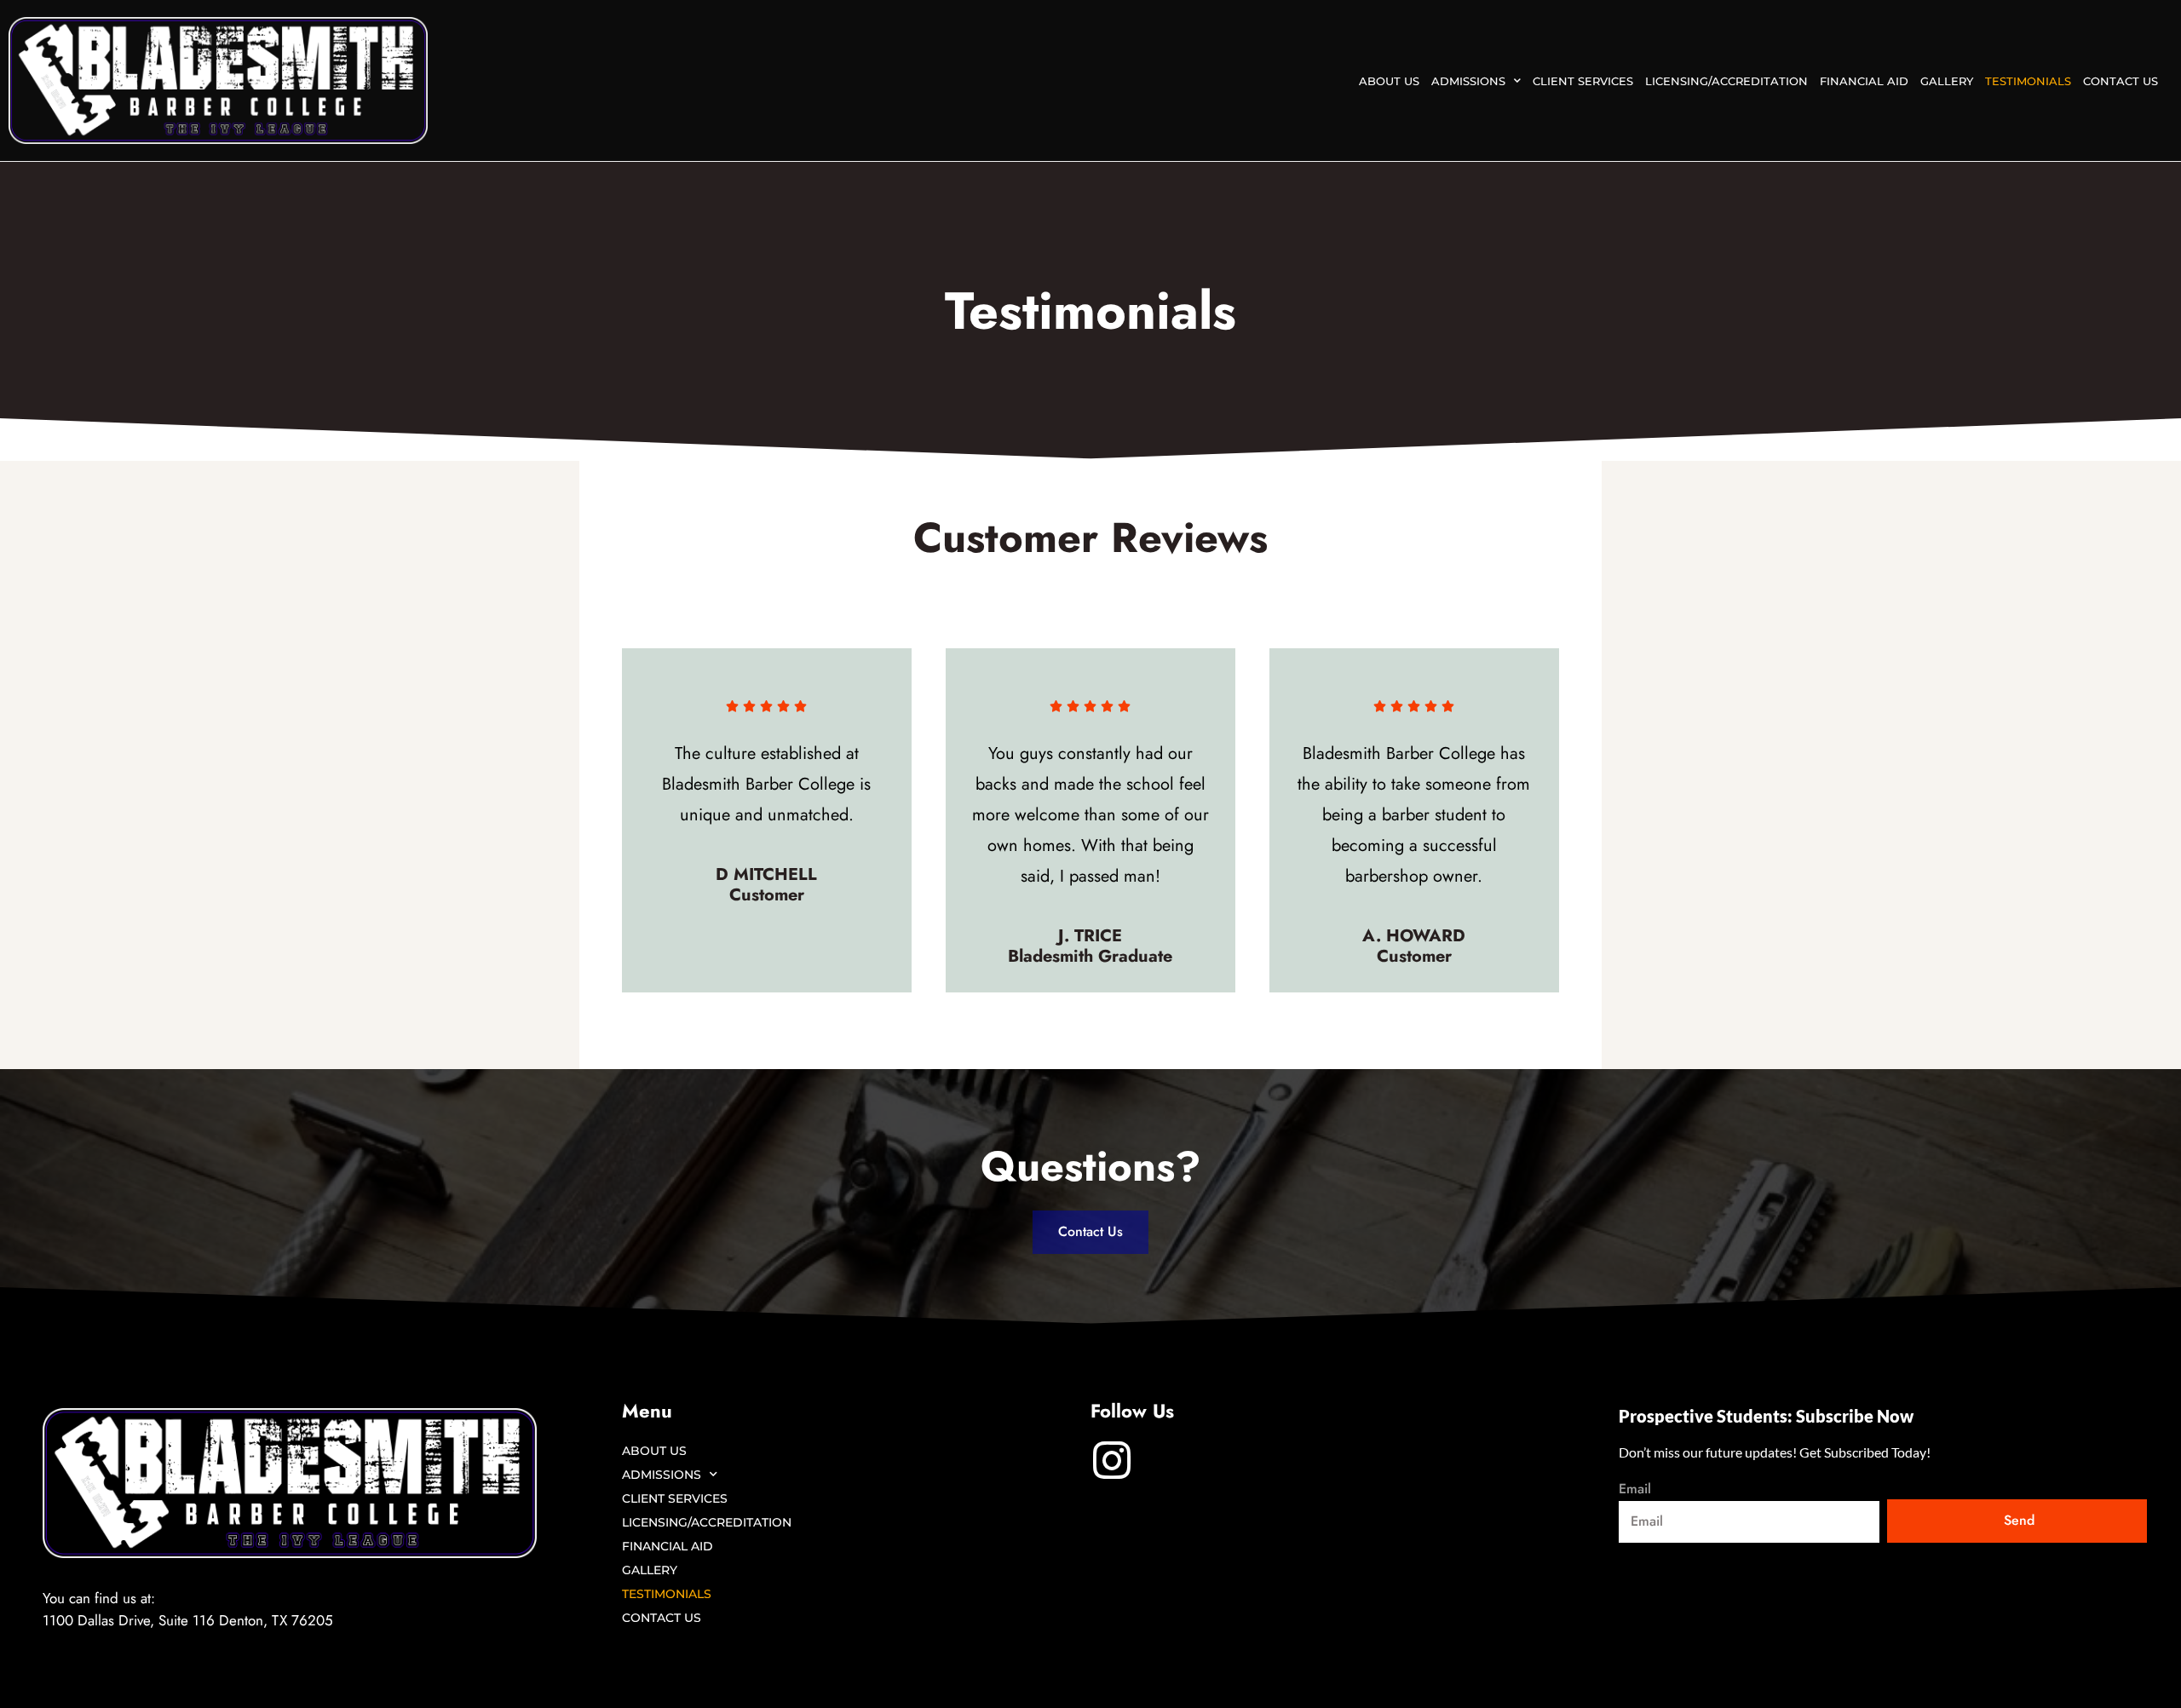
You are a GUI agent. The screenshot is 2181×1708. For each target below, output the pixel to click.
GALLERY (1947, 81)
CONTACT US (2121, 81)
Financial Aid (1864, 81)
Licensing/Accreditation (1726, 81)
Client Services (1583, 81)
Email (1635, 1489)
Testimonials (2028, 81)
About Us (1389, 81)
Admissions (1468, 81)
